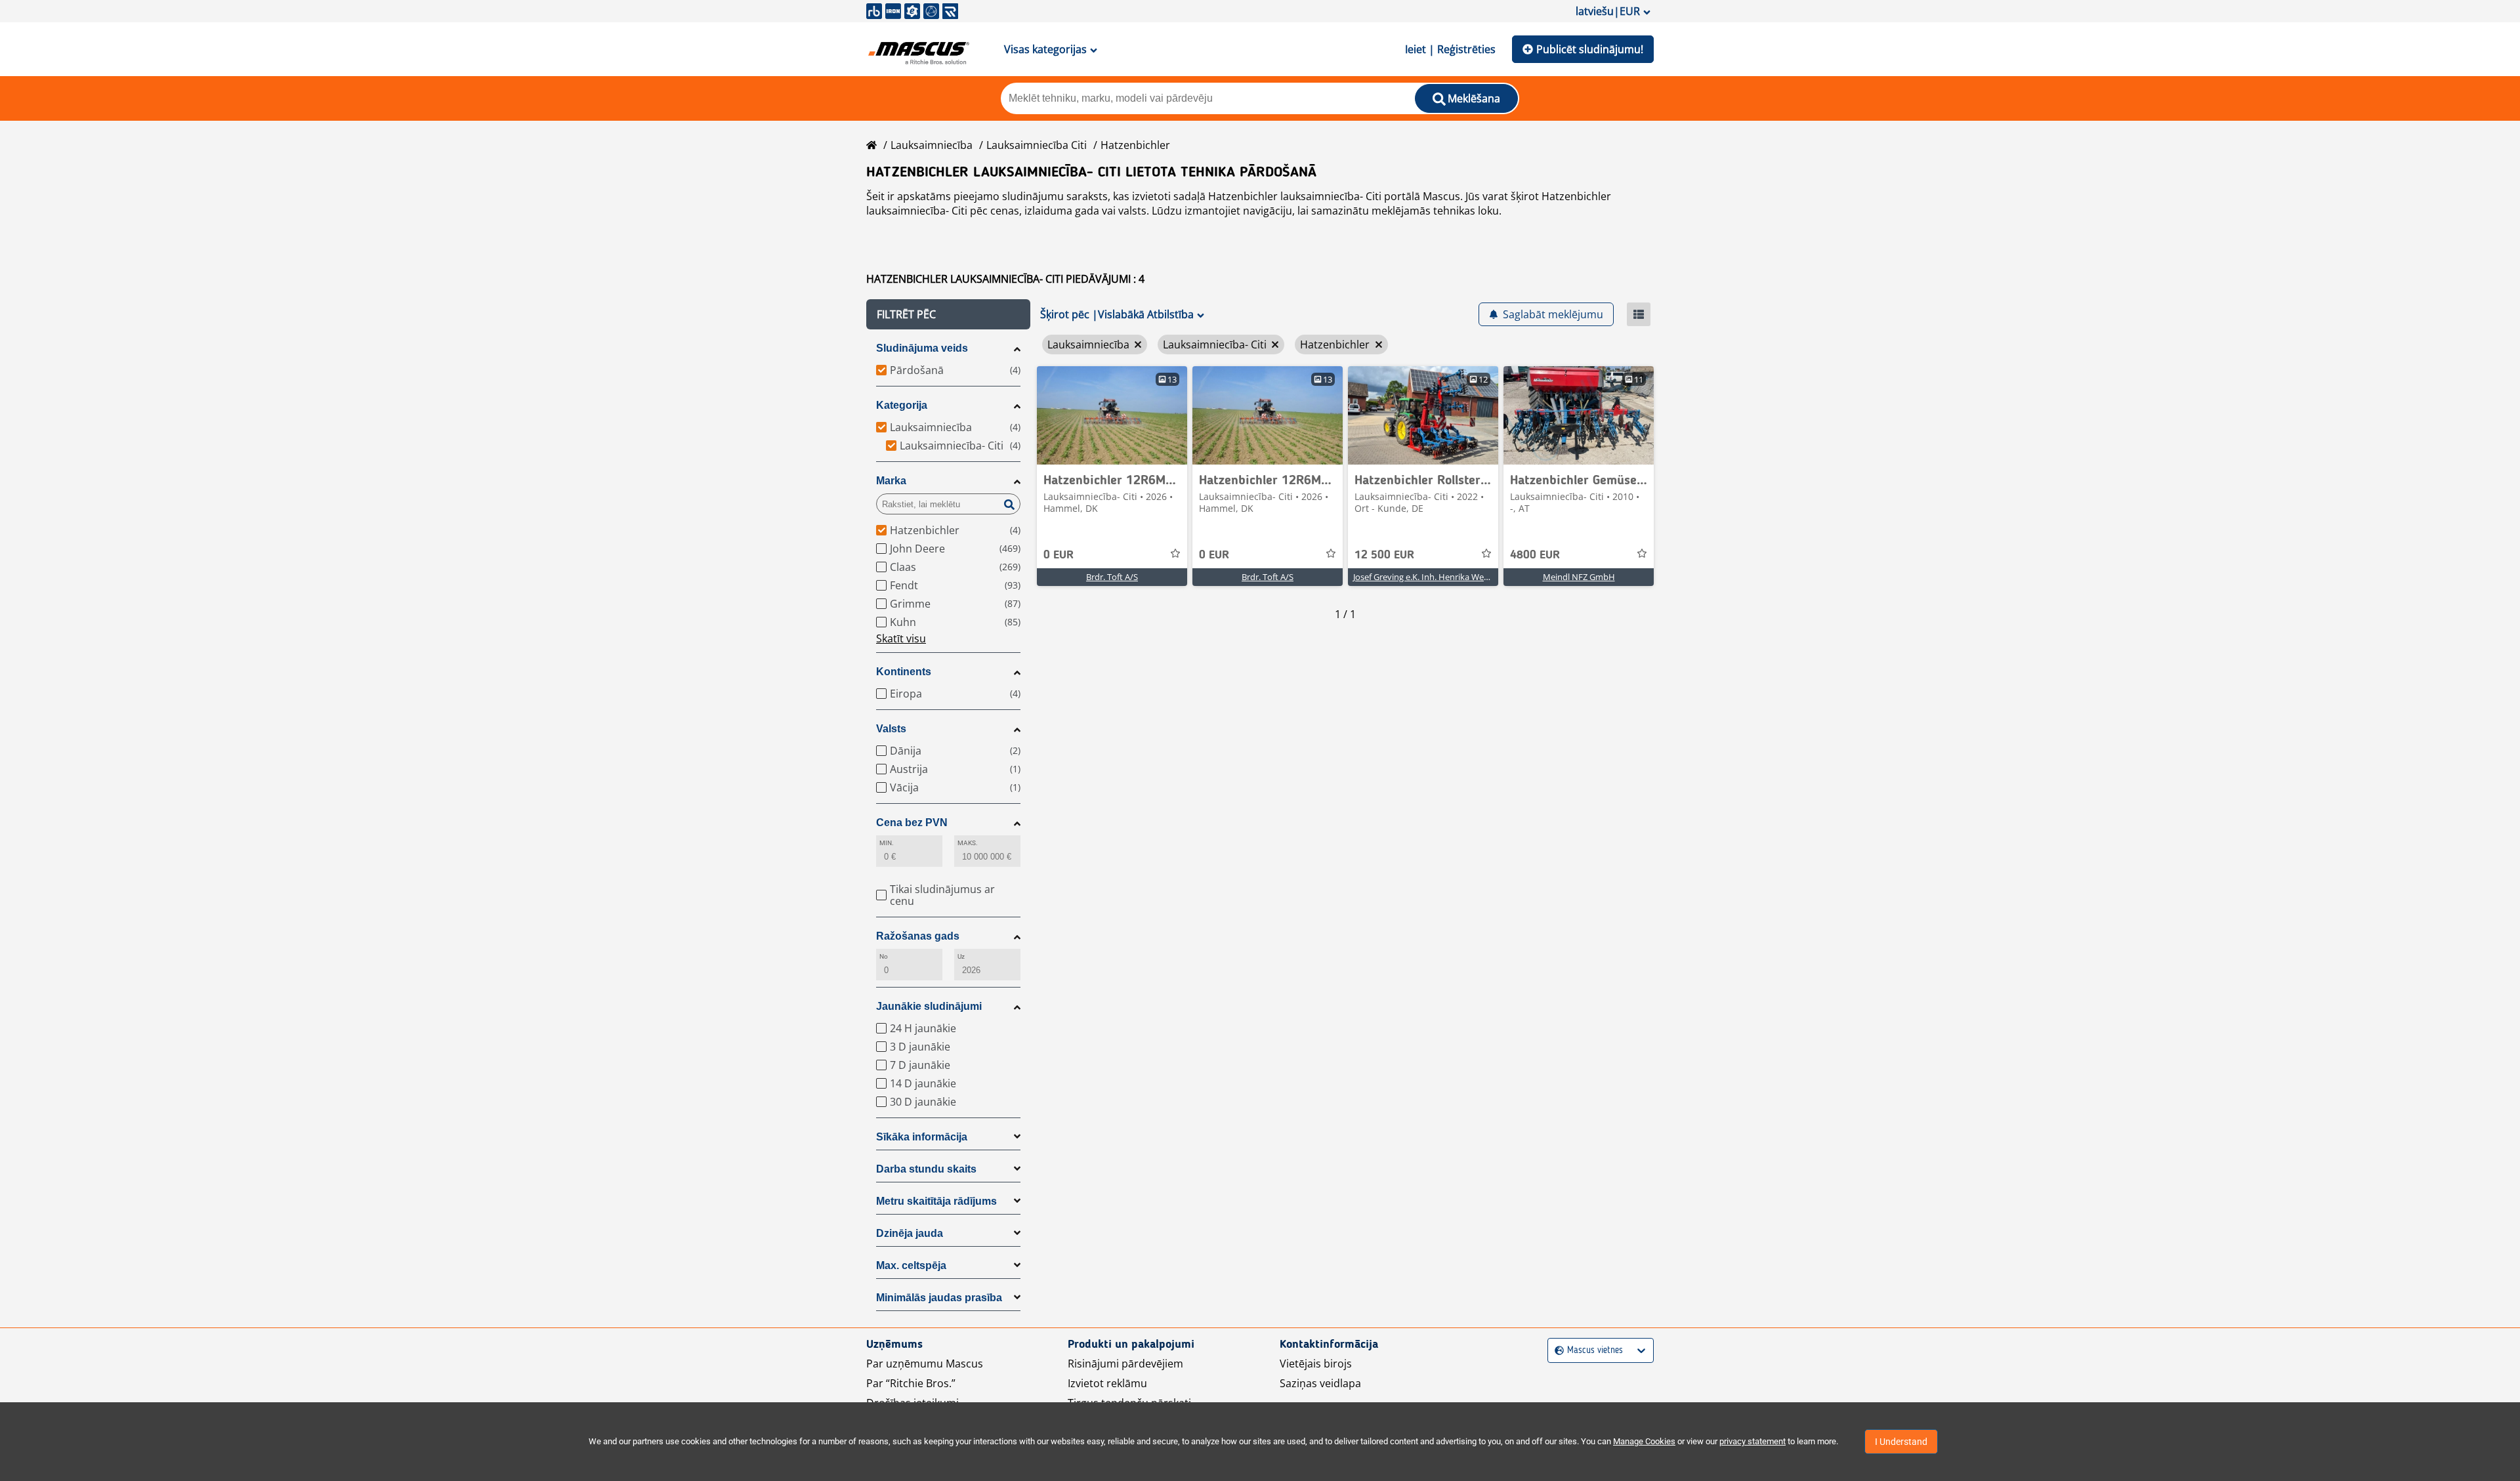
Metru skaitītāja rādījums (936, 1201)
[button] (948, 314)
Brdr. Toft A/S (1112, 577)
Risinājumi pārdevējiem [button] (1125, 1364)
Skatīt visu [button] (901, 638)
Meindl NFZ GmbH (1579, 577)
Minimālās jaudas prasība (939, 1298)
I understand (1901, 1442)
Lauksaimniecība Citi (1037, 145)
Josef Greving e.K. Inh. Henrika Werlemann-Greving (1451, 577)
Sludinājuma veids (922, 348)
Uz (961, 956)
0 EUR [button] (1059, 555)
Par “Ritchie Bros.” (911, 1383)
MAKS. (968, 843)
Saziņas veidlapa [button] (1320, 1383)
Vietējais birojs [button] (1316, 1364)
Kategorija (902, 405)
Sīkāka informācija (922, 1137)
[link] (1112, 415)
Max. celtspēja (911, 1265)
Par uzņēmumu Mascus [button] (925, 1364)
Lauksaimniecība (932, 145)
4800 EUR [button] (1535, 555)
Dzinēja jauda (910, 1233)
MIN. (887, 843)
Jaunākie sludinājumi (929, 1006)
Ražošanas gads (918, 936)
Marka (891, 481)
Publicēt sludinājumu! (1590, 49)
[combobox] (1556, 1351)
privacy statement (1753, 1441)
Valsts (891, 729)
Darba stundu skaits (926, 1169)
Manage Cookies (1644, 1441)
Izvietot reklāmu (1107, 1383)
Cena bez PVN (912, 823)
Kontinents (904, 672)
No (884, 956)
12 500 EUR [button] (1384, 555)
